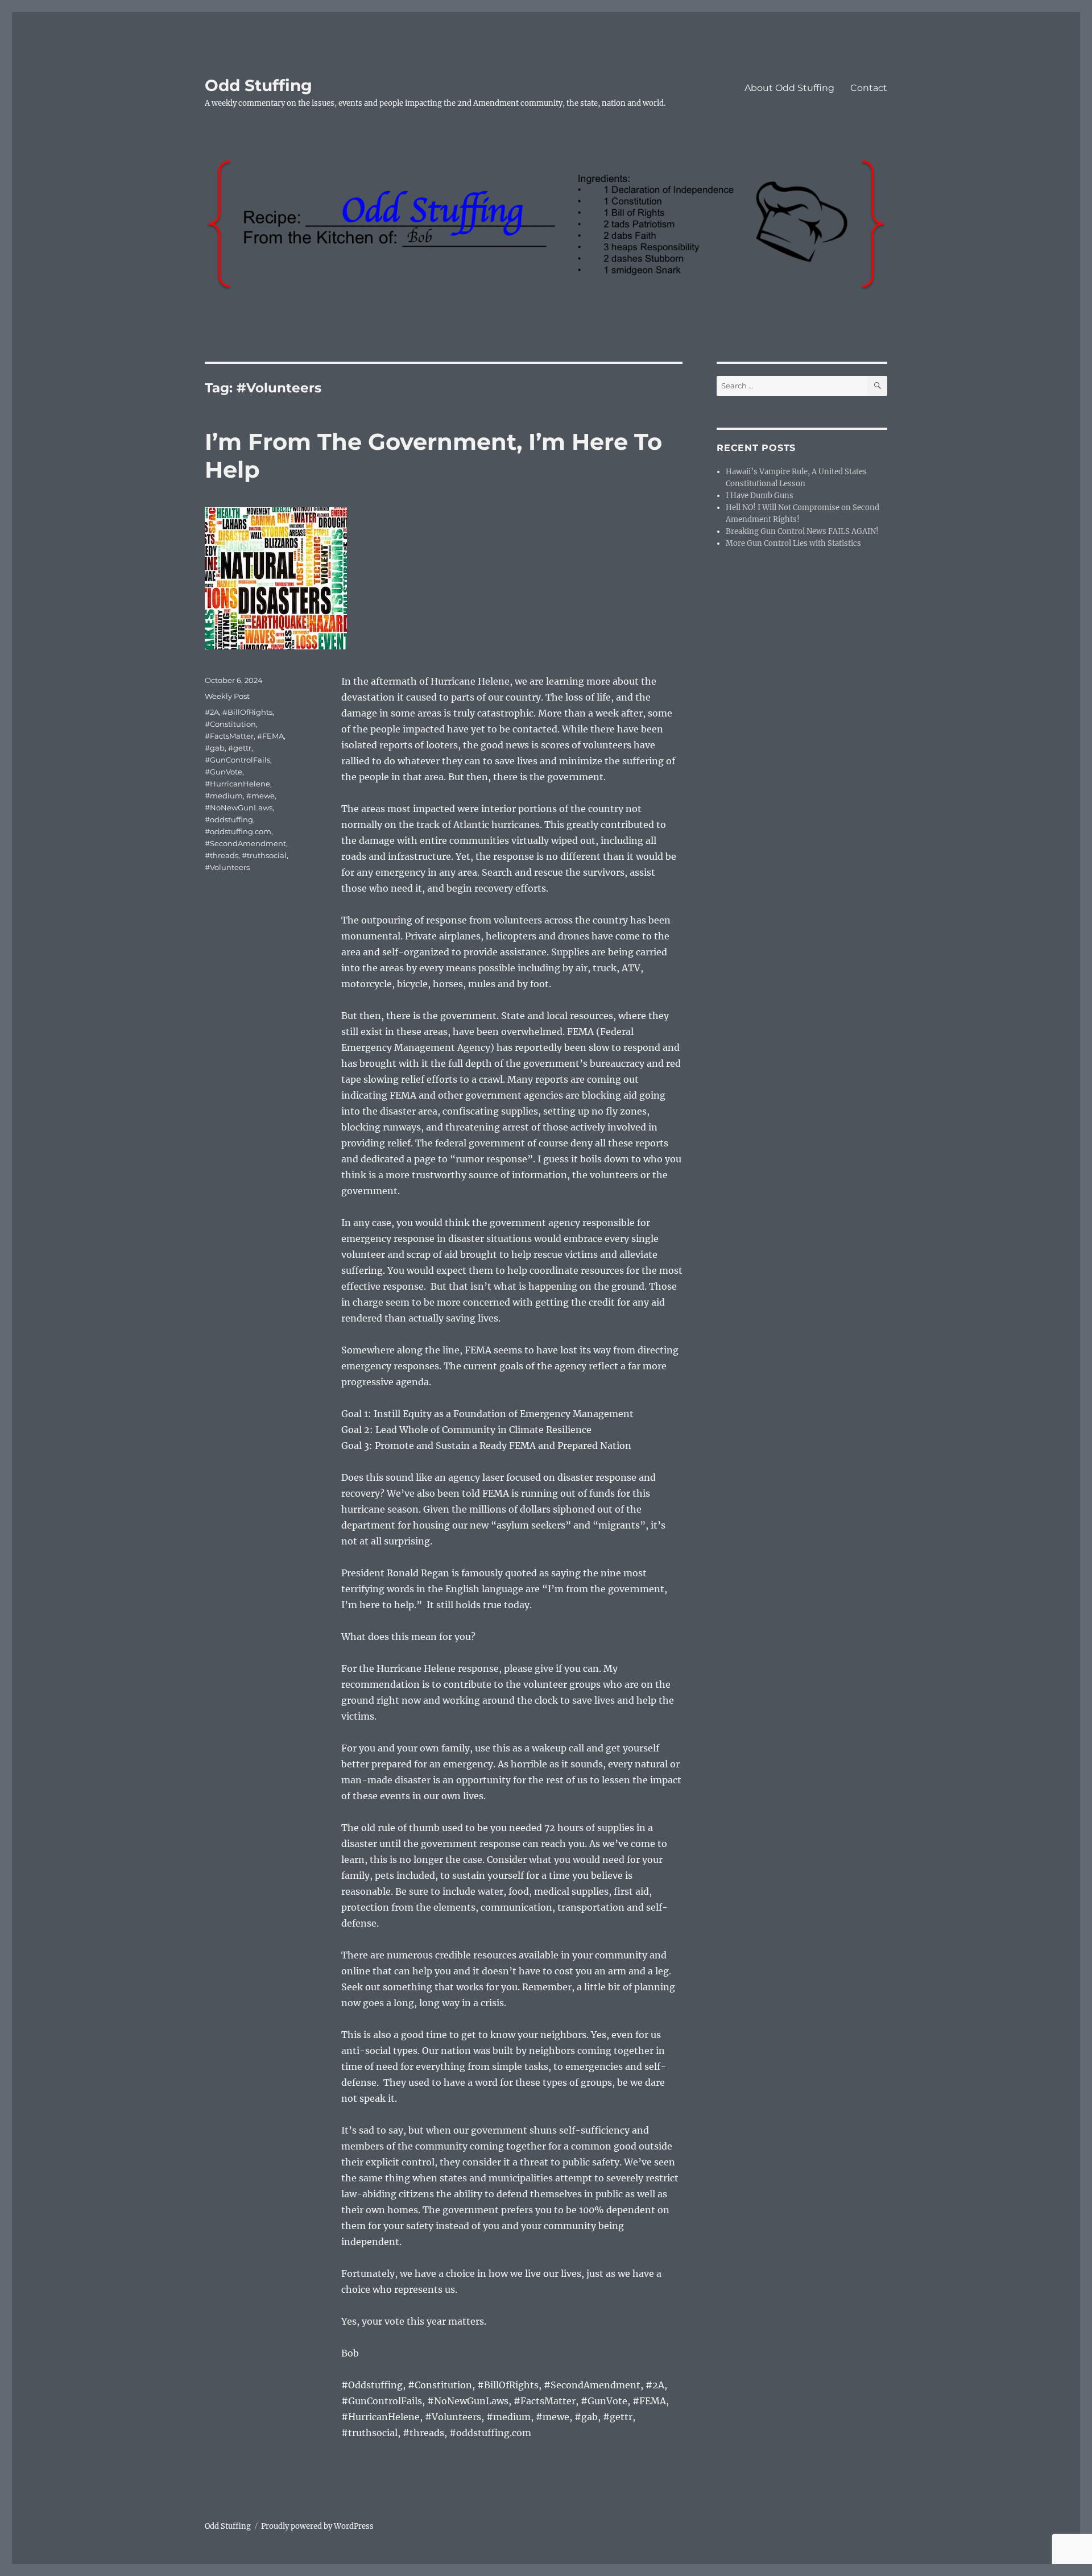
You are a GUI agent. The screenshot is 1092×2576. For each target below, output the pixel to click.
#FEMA (270, 736)
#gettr (240, 748)
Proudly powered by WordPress (317, 2526)
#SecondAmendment (245, 843)
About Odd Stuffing (789, 88)
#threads (222, 855)
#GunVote (224, 772)
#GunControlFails (237, 760)
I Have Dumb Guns (760, 496)
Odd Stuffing (258, 85)
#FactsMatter (229, 736)
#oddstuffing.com (238, 831)
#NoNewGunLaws (239, 807)
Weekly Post (227, 696)
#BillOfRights (247, 712)
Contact (869, 88)
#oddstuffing (229, 819)
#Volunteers (227, 867)
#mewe (260, 796)
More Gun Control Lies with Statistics (793, 543)
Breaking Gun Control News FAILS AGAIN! (803, 531)
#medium (224, 796)
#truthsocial (264, 855)
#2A (212, 712)
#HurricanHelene (237, 784)
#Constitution (230, 724)
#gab (215, 748)
